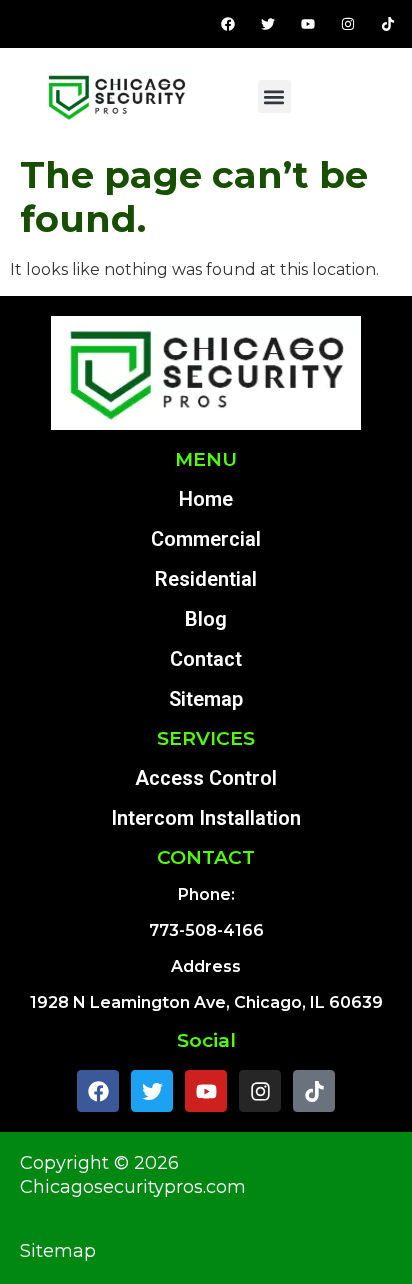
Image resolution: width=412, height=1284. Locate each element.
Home (206, 499)
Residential (206, 579)
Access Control (206, 778)
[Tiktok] (388, 24)
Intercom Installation (206, 818)
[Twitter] (268, 24)
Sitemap (206, 699)
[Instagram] (348, 24)
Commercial (206, 539)
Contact (206, 659)
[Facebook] (228, 24)
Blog (206, 619)
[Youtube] (308, 24)
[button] (274, 96)
